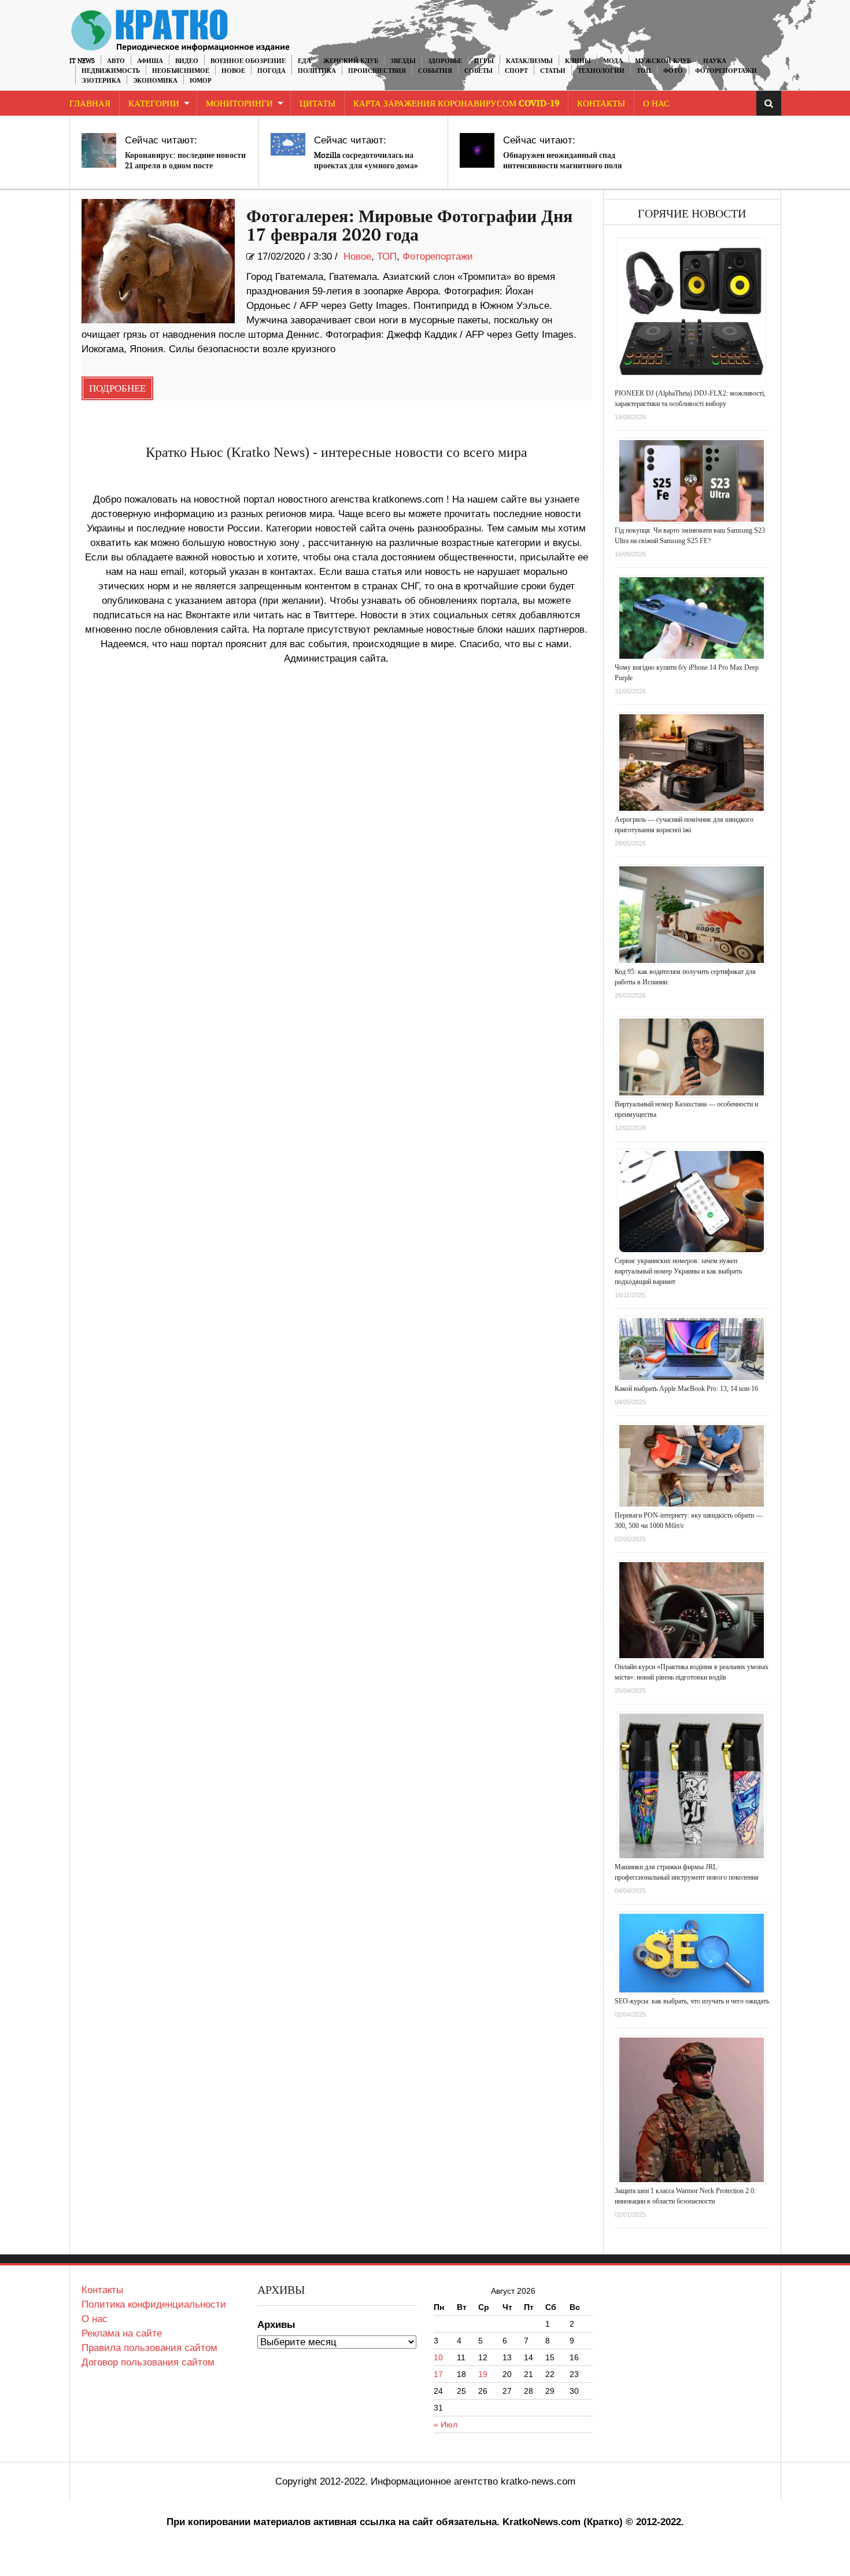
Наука (715, 61)
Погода (271, 71)
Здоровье (445, 61)
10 (438, 2357)
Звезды (403, 61)
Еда (304, 61)
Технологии (601, 71)
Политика (317, 71)
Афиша (150, 61)
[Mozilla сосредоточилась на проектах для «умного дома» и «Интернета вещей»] (288, 144)
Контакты (601, 104)
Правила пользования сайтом (149, 2348)
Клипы (578, 61)
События (435, 71)
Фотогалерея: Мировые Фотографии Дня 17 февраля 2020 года (409, 226)
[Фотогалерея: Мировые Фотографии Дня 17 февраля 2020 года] (158, 261)
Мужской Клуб (663, 61)
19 (483, 2374)
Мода (613, 61)
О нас (95, 2319)
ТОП (644, 71)
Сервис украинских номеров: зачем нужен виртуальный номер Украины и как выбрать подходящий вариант (678, 1271)
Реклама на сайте (122, 2333)
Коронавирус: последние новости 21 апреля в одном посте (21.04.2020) (185, 166)
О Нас (656, 104)
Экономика (155, 81)
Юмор (201, 81)
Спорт (516, 71)
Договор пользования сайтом (148, 2362)
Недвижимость (111, 71)
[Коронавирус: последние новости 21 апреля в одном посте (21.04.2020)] (99, 150)
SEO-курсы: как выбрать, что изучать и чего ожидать (692, 2001)
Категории (154, 104)
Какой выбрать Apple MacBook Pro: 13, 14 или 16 (686, 1389)
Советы (478, 71)
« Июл (446, 2424)
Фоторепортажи (726, 71)
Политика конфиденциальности (154, 2304)
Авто (116, 61)
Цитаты (317, 104)
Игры (484, 61)
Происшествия (377, 71)
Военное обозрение (248, 61)
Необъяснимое (181, 71)
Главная (90, 104)
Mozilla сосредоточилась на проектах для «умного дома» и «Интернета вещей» (366, 166)
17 (438, 2374)
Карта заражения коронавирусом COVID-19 (456, 104)
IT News (82, 61)
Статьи (553, 71)
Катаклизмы (529, 61)
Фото (673, 71)
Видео (187, 61)
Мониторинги (239, 104)
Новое (233, 71)
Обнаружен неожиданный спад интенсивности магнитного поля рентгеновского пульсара (563, 166)
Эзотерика (101, 81)
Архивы (276, 2325)
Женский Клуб (351, 61)
